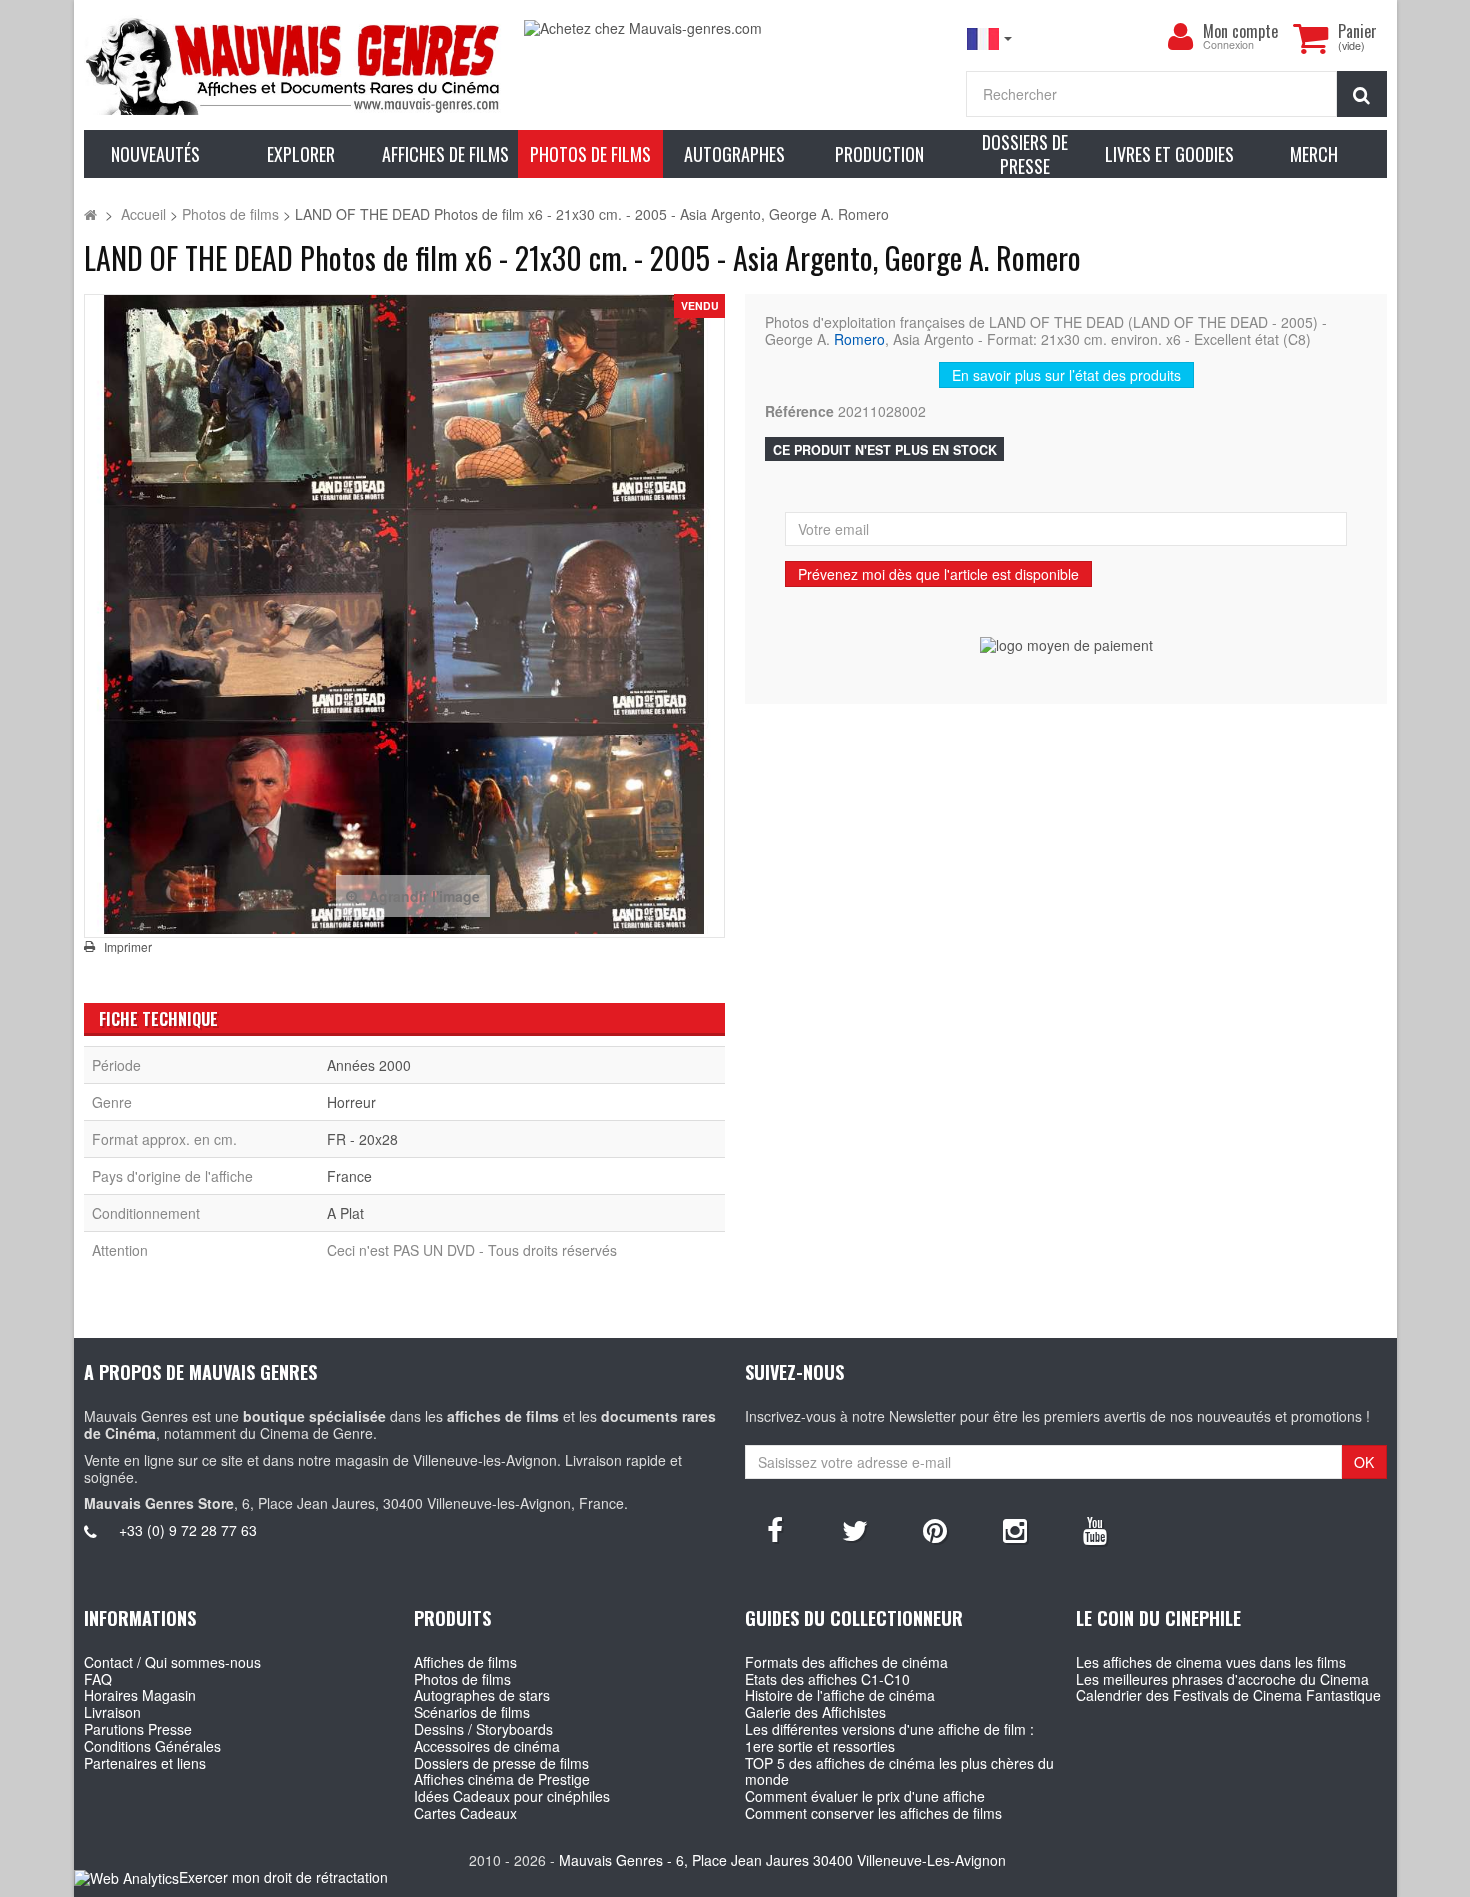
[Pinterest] (935, 1529)
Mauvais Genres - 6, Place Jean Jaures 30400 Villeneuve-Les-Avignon (782, 1860)
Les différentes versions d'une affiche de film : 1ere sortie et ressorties (889, 1737)
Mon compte (1240, 31)
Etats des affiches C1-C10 (827, 1679)
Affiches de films (465, 1662)
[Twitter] (855, 1529)
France (349, 1176)
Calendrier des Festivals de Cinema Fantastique (1228, 1695)
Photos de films (462, 1679)
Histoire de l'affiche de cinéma (840, 1695)
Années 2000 (369, 1065)
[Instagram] (1015, 1529)
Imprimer (128, 947)
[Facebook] (775, 1529)
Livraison (112, 1712)
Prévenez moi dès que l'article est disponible (938, 574)
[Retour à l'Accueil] (90, 214)
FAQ (98, 1679)
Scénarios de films (472, 1712)
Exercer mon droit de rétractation (283, 1877)
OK (1364, 1462)
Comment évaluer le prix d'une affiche (865, 1796)
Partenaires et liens (145, 1763)
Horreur (351, 1102)
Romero (859, 339)
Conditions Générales (152, 1746)
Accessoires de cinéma (487, 1746)
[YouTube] (1095, 1529)
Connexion (1228, 45)
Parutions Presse (138, 1729)
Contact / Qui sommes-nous (172, 1662)
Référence (799, 411)
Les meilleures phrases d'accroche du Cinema (1222, 1679)
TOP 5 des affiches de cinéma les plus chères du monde (899, 1771)
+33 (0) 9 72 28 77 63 (188, 1530)
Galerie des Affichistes (815, 1712)
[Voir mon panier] (1311, 38)
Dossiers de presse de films (501, 1763)
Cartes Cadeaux (465, 1813)
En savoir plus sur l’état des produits (1066, 375)
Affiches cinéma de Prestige (502, 1779)
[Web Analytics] (126, 1878)
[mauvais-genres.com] (294, 65)
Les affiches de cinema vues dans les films (1211, 1662)
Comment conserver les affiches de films (873, 1813)
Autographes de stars (482, 1695)
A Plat (345, 1213)
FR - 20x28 (362, 1139)
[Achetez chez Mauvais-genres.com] (734, 28)
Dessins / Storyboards (483, 1729)
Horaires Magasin (140, 1695)
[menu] (1181, 37)
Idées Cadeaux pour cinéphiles (512, 1796)
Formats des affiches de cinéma (846, 1662)
